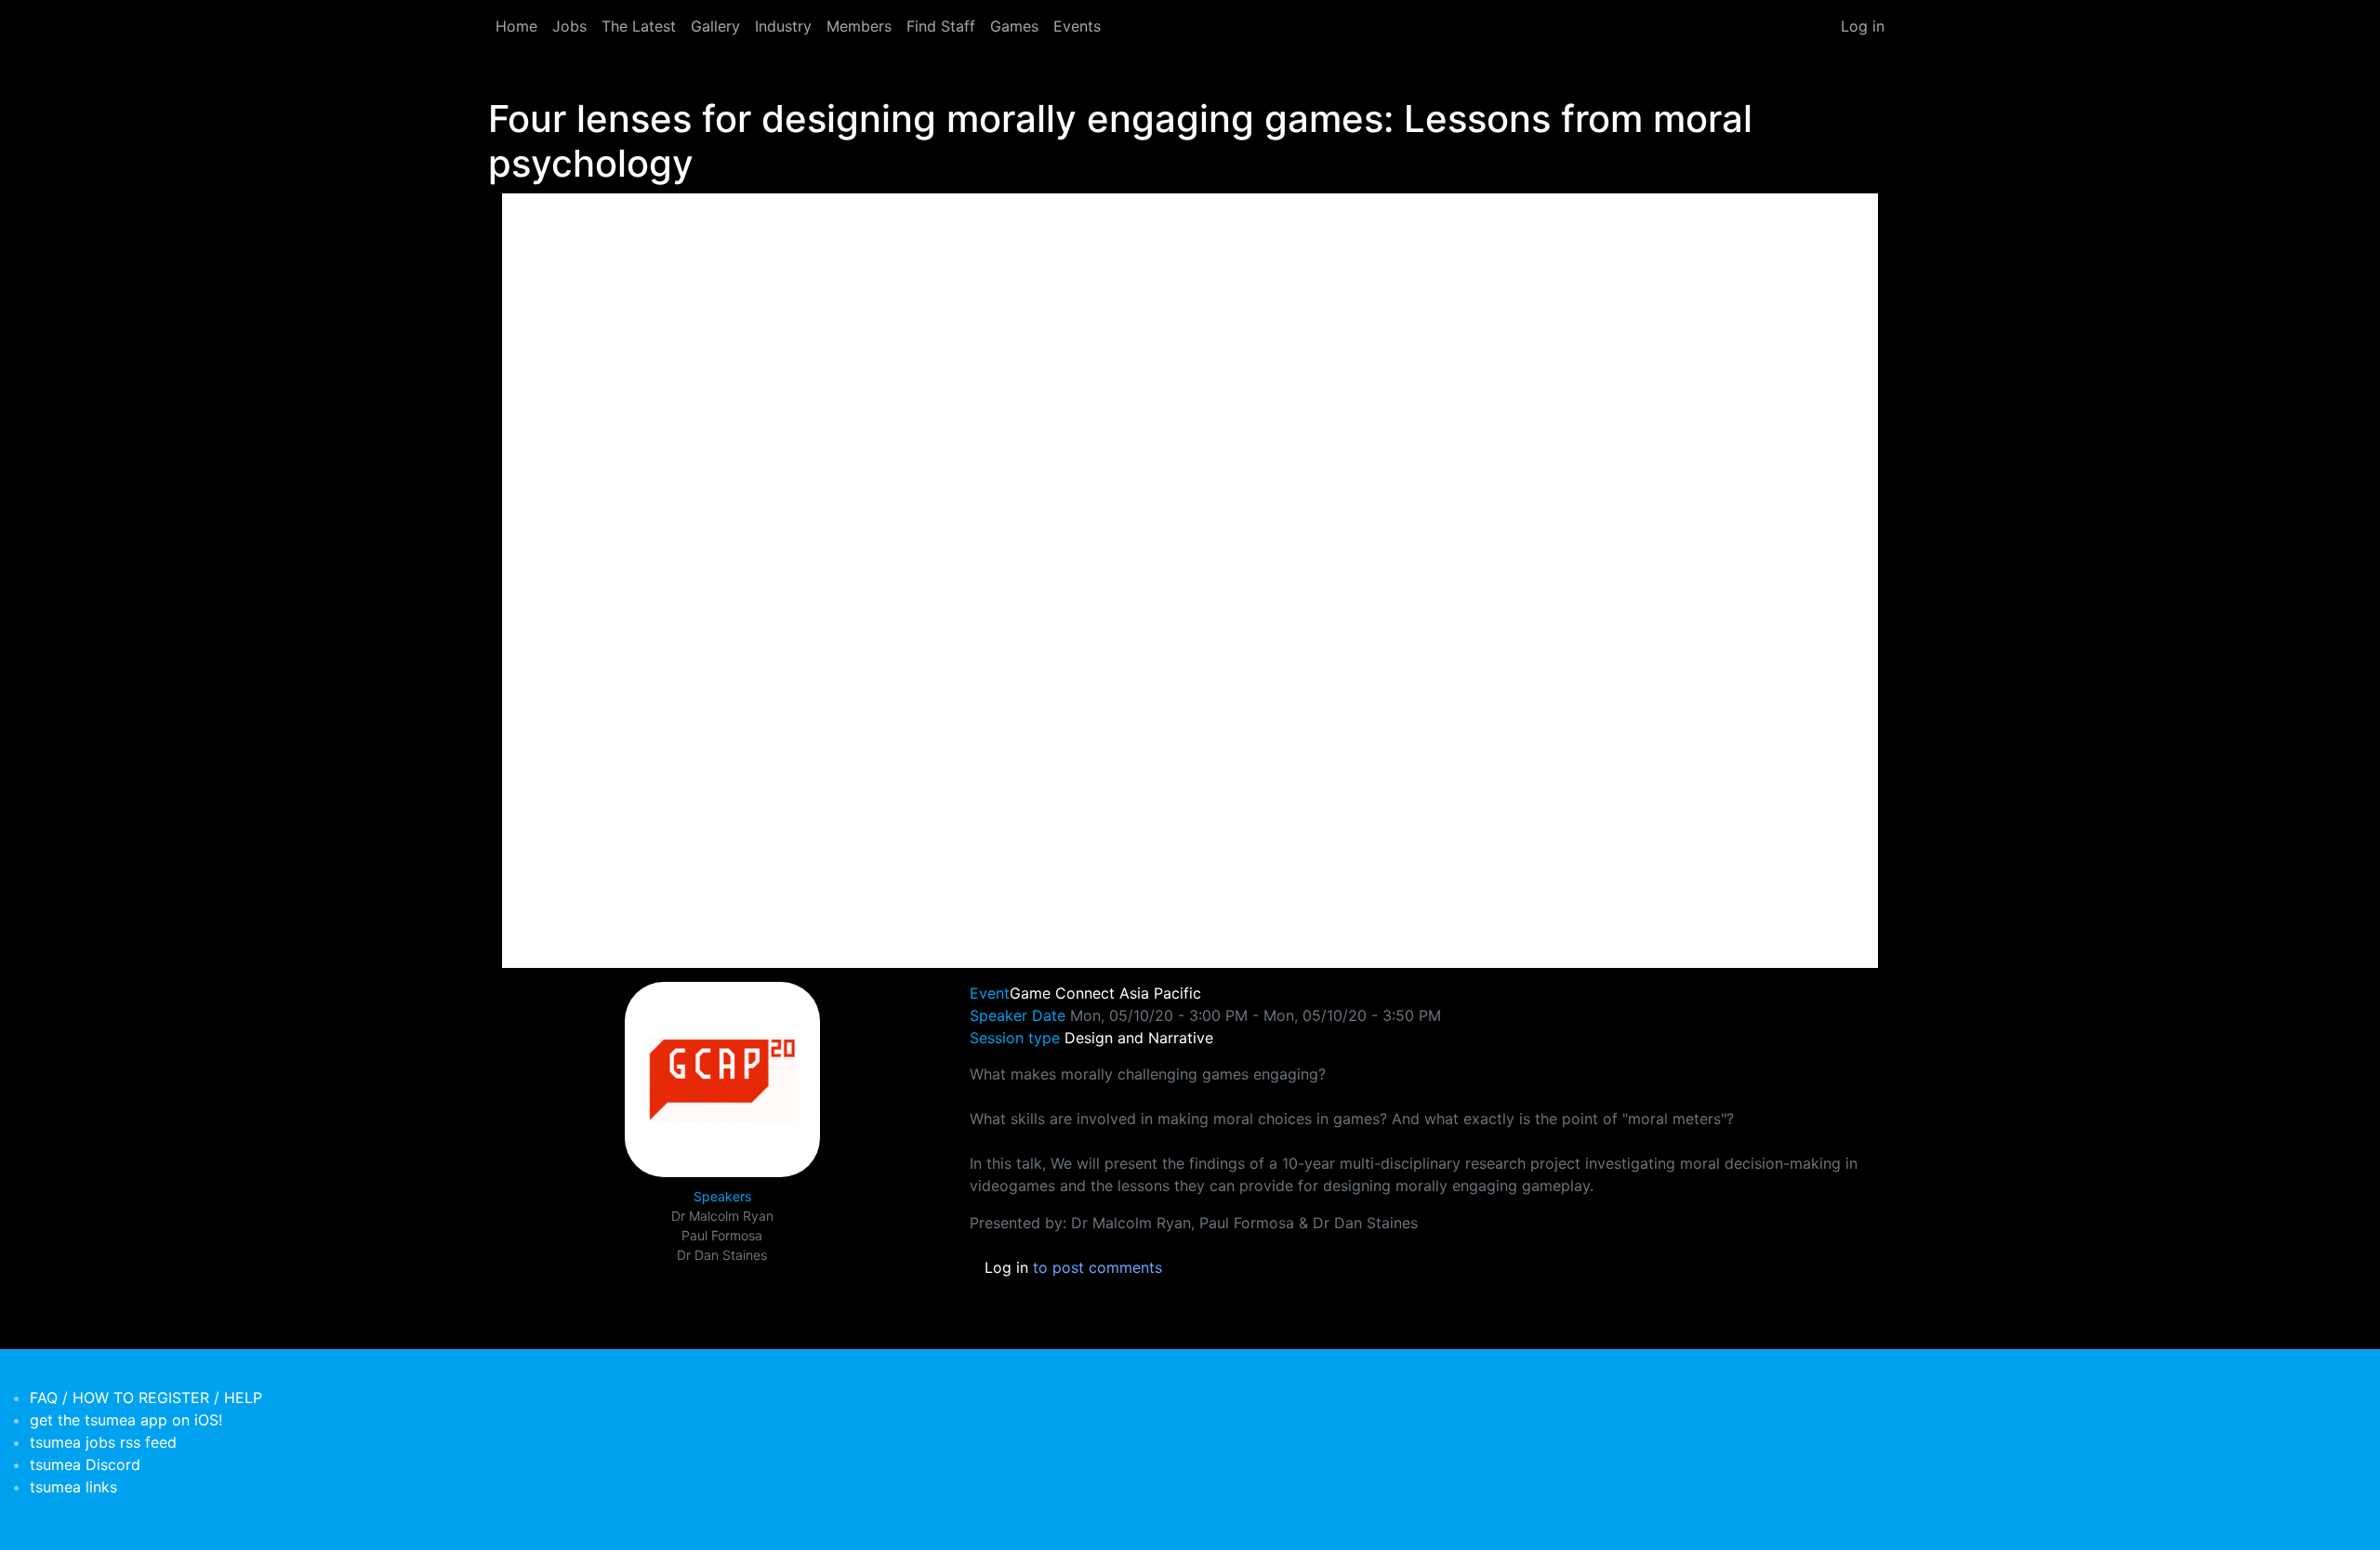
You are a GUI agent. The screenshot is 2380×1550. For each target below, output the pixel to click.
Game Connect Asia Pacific (1105, 993)
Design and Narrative (1139, 1038)
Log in (1863, 26)
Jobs (569, 26)
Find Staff (941, 26)
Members (859, 26)
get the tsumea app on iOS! (126, 1420)
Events (1077, 26)
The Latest (639, 26)
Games (1014, 26)
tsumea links (73, 1487)
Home (516, 26)
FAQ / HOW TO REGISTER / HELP (146, 1398)
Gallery (715, 26)
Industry (783, 26)
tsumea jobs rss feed (103, 1442)
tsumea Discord (85, 1464)
